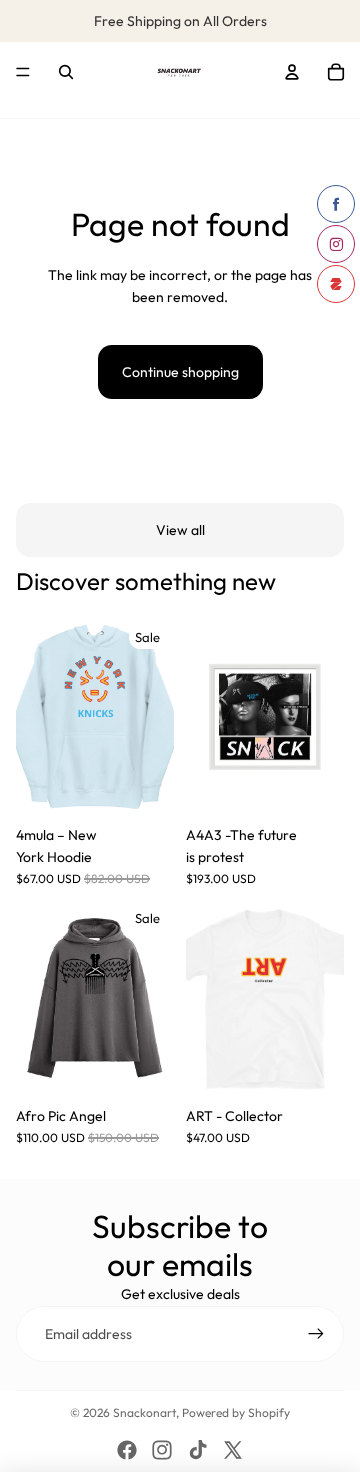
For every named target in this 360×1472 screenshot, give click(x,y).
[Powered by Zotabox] (336, 284)
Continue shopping (180, 372)
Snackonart (144, 1412)
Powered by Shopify (236, 1412)
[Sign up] (316, 1334)
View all (180, 530)
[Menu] (23, 73)
